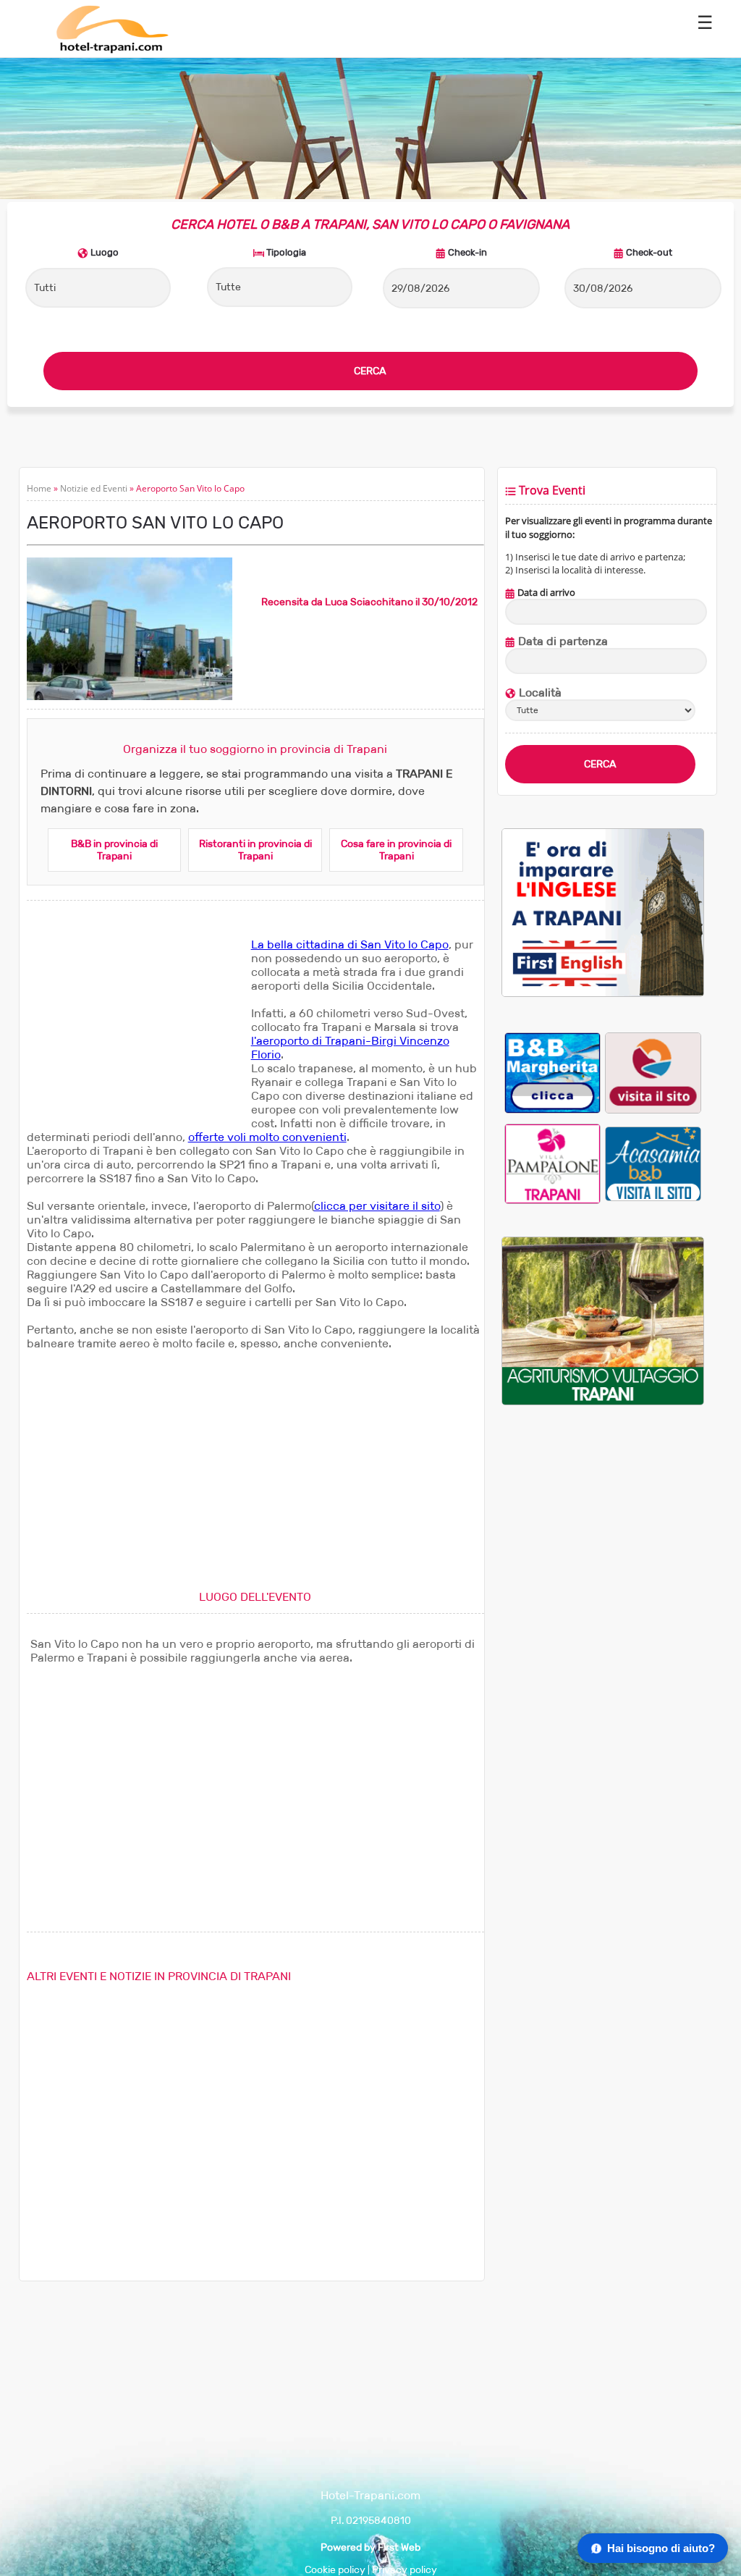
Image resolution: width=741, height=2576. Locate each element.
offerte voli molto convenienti (267, 1137)
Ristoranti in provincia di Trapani (255, 850)
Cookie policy (335, 2570)
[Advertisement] (135, 1028)
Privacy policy (405, 2570)
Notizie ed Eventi (94, 488)
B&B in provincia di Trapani (114, 850)
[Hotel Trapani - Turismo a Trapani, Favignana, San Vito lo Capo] (111, 50)
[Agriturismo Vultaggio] (602, 1402)
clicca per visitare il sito (377, 1206)
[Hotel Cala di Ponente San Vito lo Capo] (653, 1073)
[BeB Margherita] (552, 1073)
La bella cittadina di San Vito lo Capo (350, 944)
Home (39, 488)
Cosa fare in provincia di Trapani (396, 850)
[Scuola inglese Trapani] (602, 994)
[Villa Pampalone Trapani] (552, 1163)
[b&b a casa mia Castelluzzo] (653, 1163)
